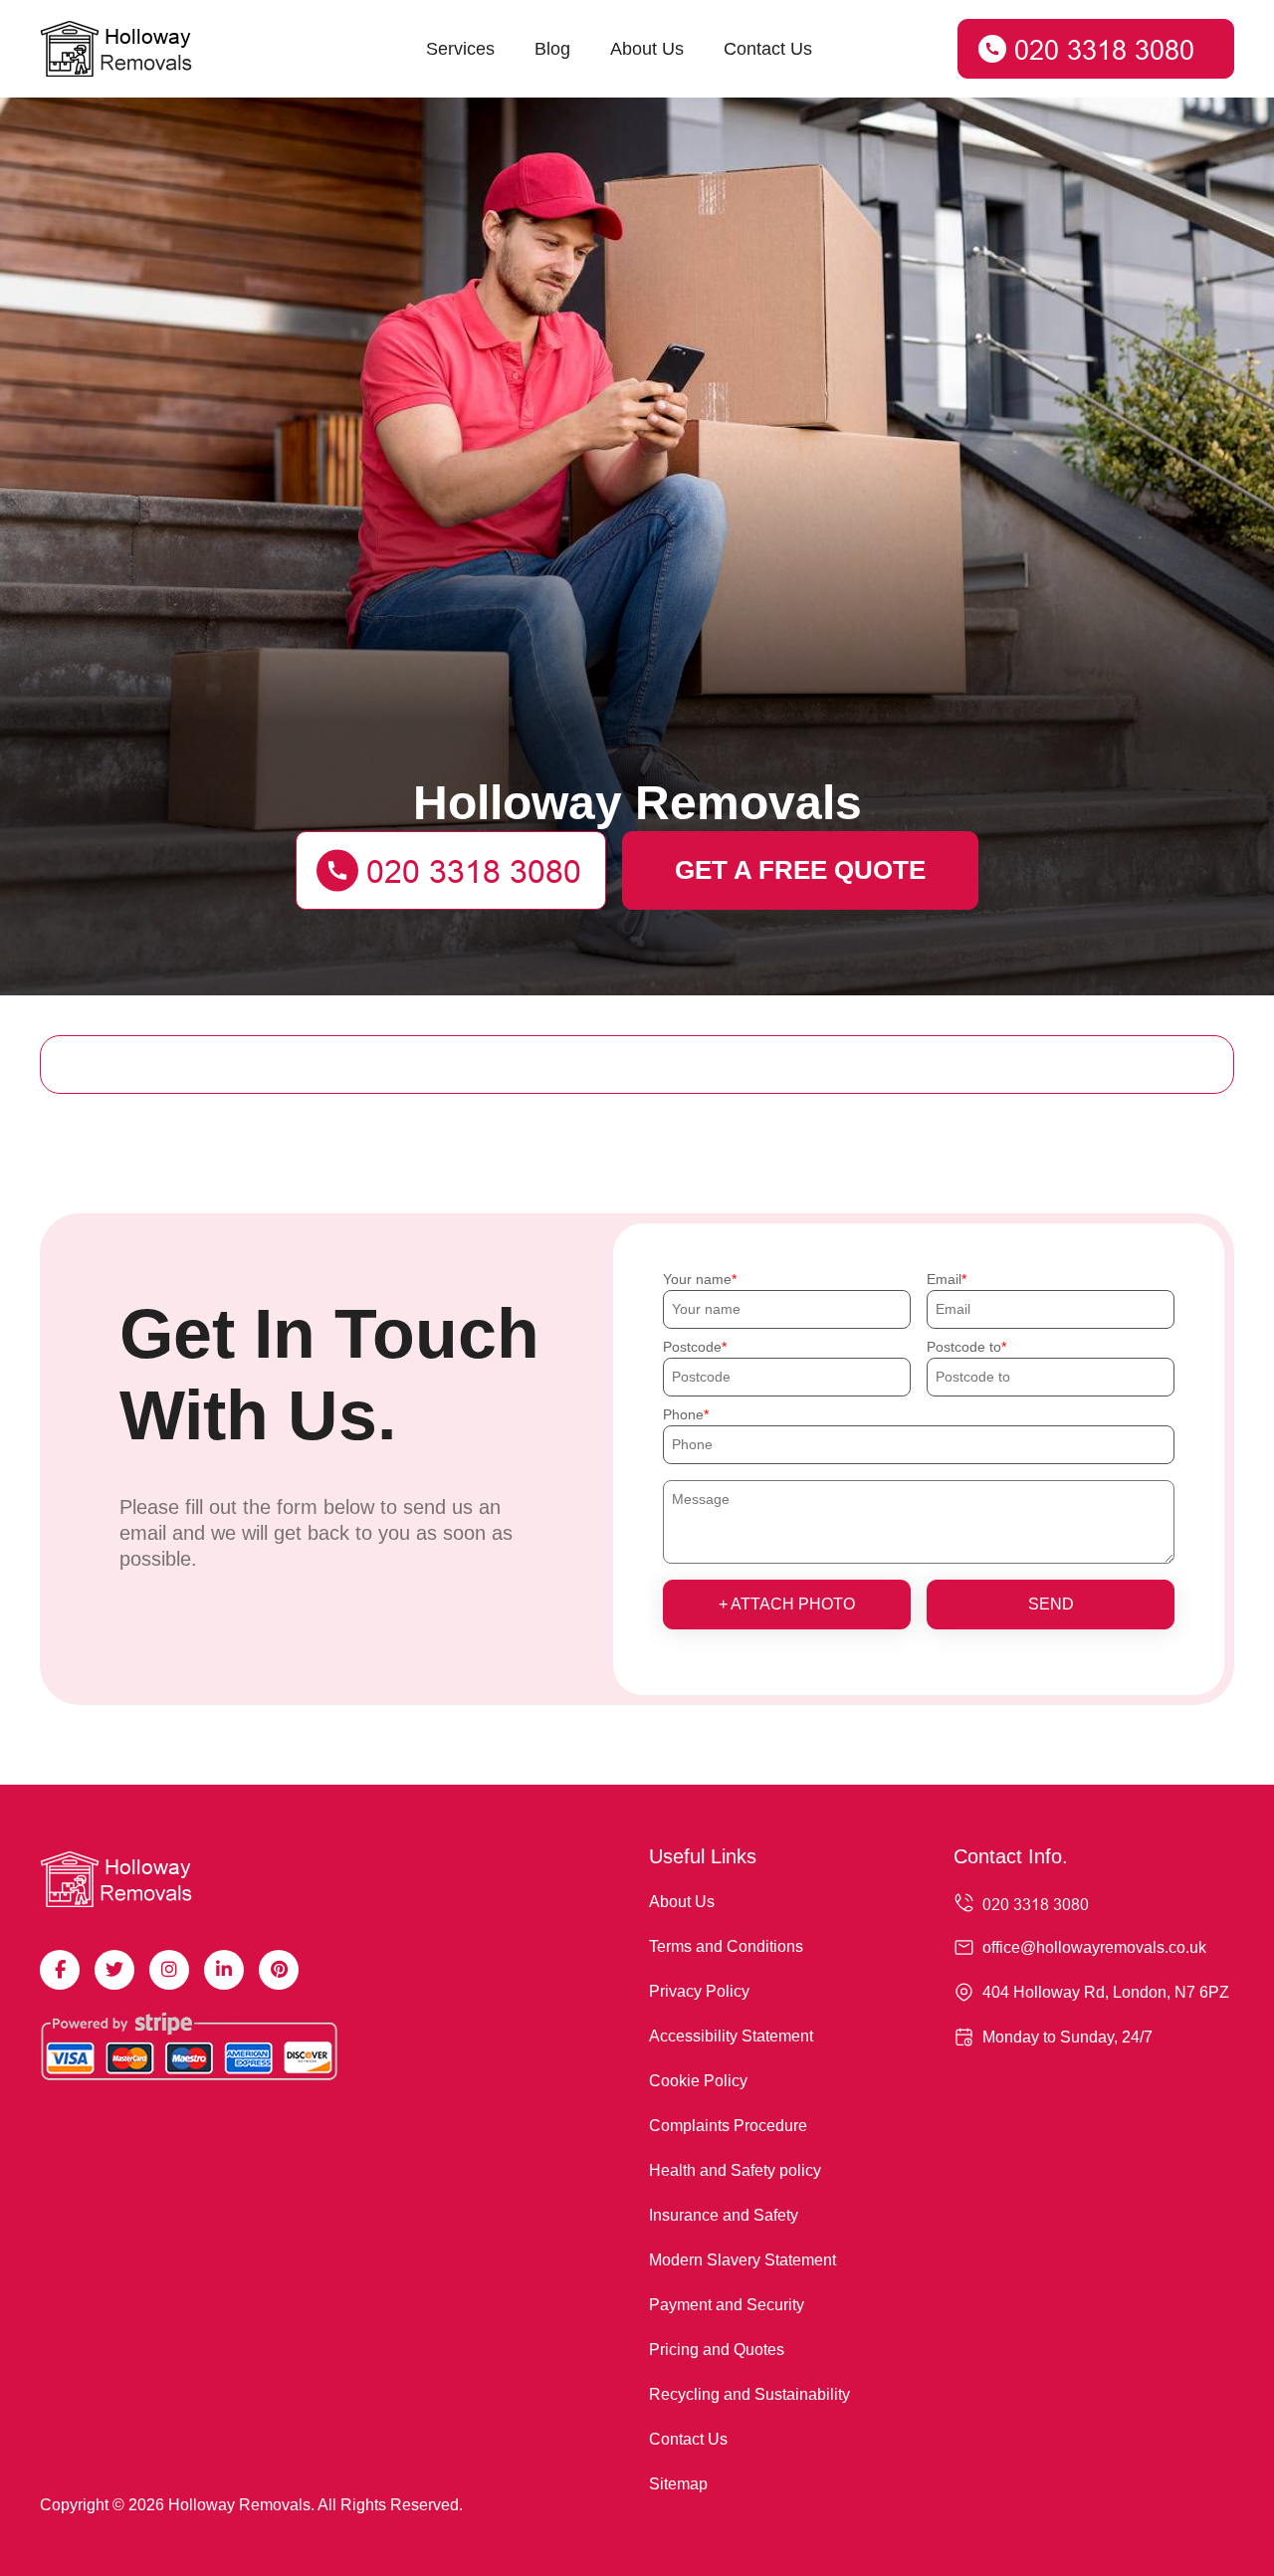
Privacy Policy (699, 1991)
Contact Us (768, 49)
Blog (552, 49)
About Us (647, 49)
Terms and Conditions (726, 1946)
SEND (1051, 1604)
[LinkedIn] (224, 1970)
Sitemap (678, 2484)
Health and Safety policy (735, 2170)
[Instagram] (169, 1970)
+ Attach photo (787, 1604)
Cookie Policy (698, 2081)
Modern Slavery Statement (743, 2260)
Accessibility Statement (731, 2036)
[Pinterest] (279, 1970)
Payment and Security (727, 2305)
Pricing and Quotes (717, 2350)
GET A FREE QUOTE (800, 870)
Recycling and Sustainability (749, 2394)
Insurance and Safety (724, 2215)
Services (460, 49)
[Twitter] (114, 1970)
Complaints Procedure (728, 2126)
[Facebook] (60, 1970)
